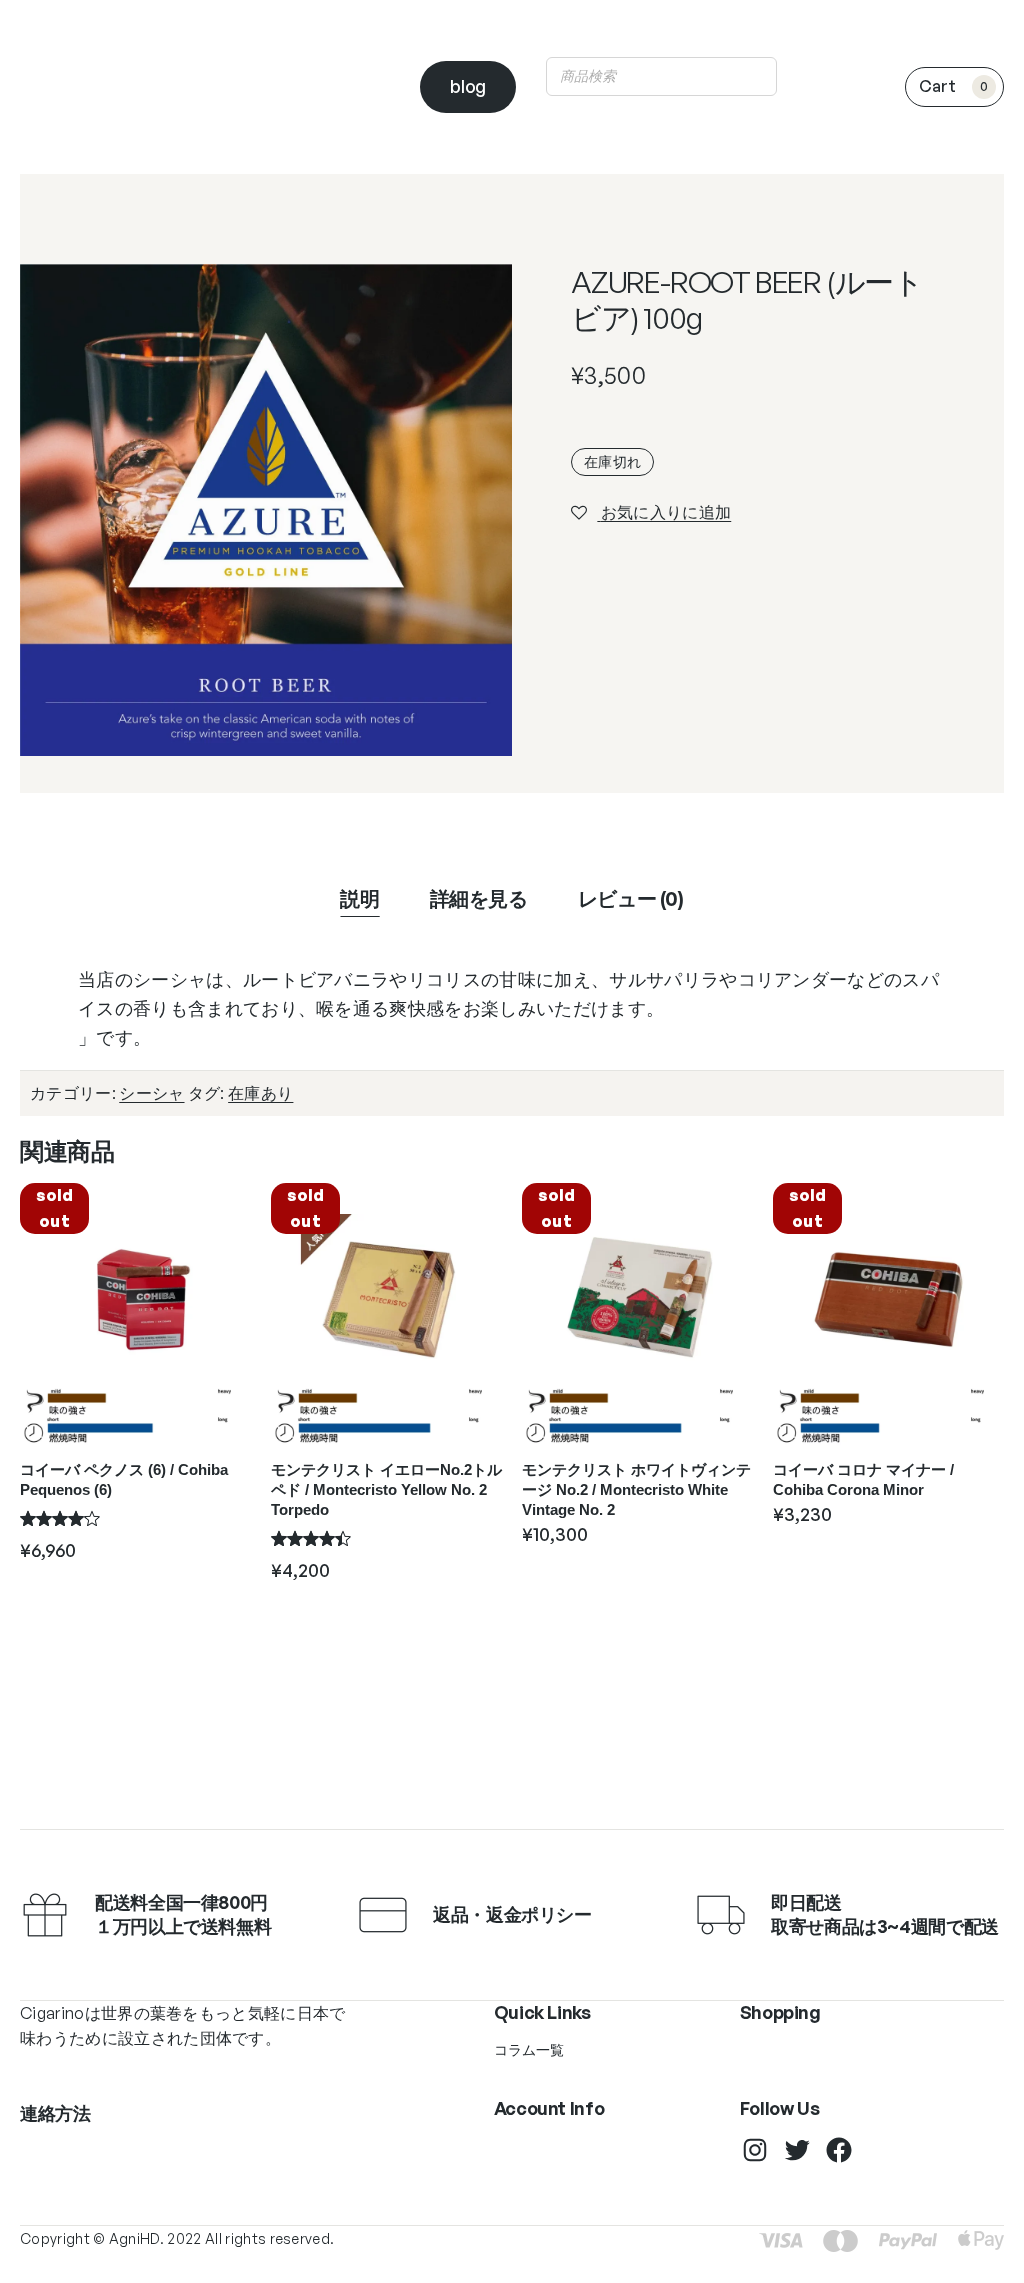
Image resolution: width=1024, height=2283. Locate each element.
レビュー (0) (631, 898)
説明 (359, 898)
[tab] (359, 899)
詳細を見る (479, 898)
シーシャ (151, 1093)
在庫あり (260, 1093)
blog (468, 86)
